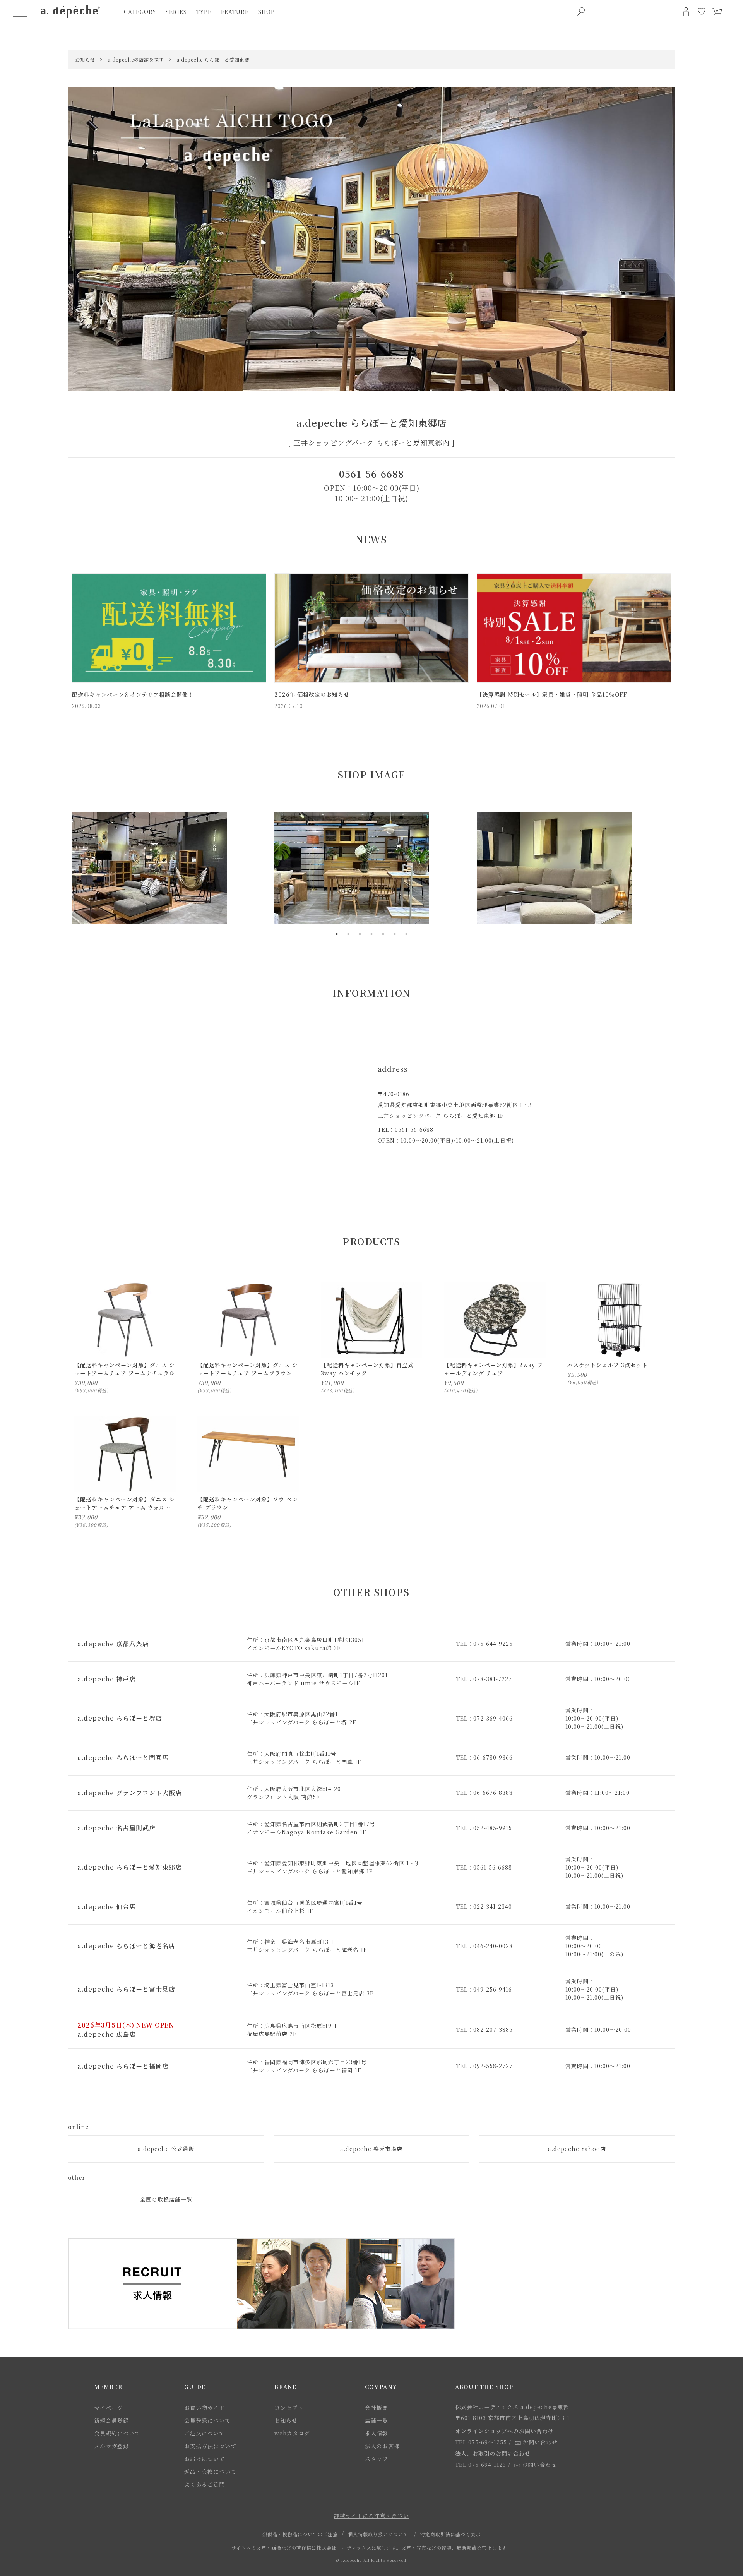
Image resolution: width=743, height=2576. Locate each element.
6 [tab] (395, 934)
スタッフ (377, 2459)
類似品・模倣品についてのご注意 (300, 2534)
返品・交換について (210, 2471)
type (204, 12)
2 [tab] (348, 934)
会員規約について (117, 2433)
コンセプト (289, 2408)
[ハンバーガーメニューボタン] (20, 12)
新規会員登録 (111, 2420)
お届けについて (205, 2459)
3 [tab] (360, 934)
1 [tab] (337, 934)
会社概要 (377, 2408)
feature (235, 12)
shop (266, 12)
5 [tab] (383, 934)
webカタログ (292, 2433)
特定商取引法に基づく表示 (450, 2534)
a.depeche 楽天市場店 (371, 2149)
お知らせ (286, 2420)
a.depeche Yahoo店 (577, 2149)
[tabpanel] (169, 868)
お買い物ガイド (205, 2408)
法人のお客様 (382, 2446)
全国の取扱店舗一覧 (166, 2199)
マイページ (109, 2408)
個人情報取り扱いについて (378, 2534)
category (140, 12)
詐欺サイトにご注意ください (371, 2516)
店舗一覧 (377, 2420)
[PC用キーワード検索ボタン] (581, 12)
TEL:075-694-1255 (481, 2442)
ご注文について (205, 2433)
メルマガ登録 (111, 2446)
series (176, 12)
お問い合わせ (540, 2442)
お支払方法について (210, 2446)
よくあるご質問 (205, 2484)
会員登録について (207, 2420)
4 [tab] (371, 934)
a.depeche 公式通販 (166, 2149)
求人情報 (377, 2433)
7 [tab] (406, 934)
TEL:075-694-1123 (481, 2465)
